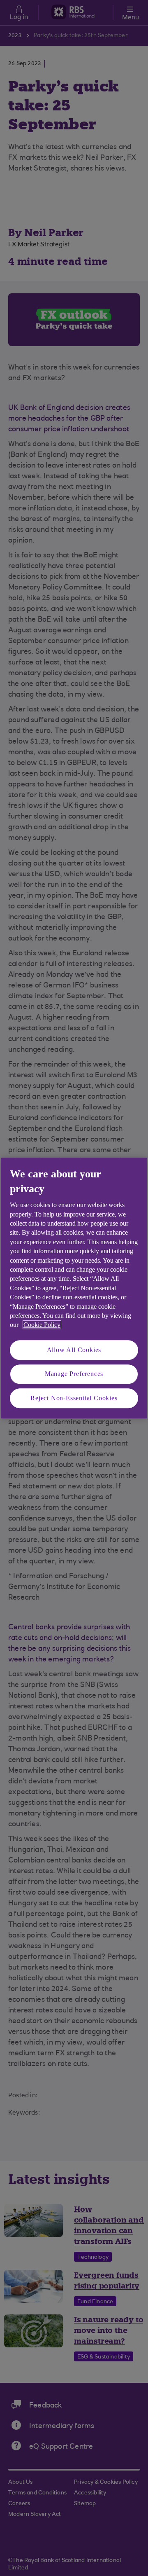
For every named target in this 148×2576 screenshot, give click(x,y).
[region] (74, 1288)
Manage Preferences (74, 1374)
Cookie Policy (42, 1325)
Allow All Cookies (74, 1350)
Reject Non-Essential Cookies (74, 1398)
